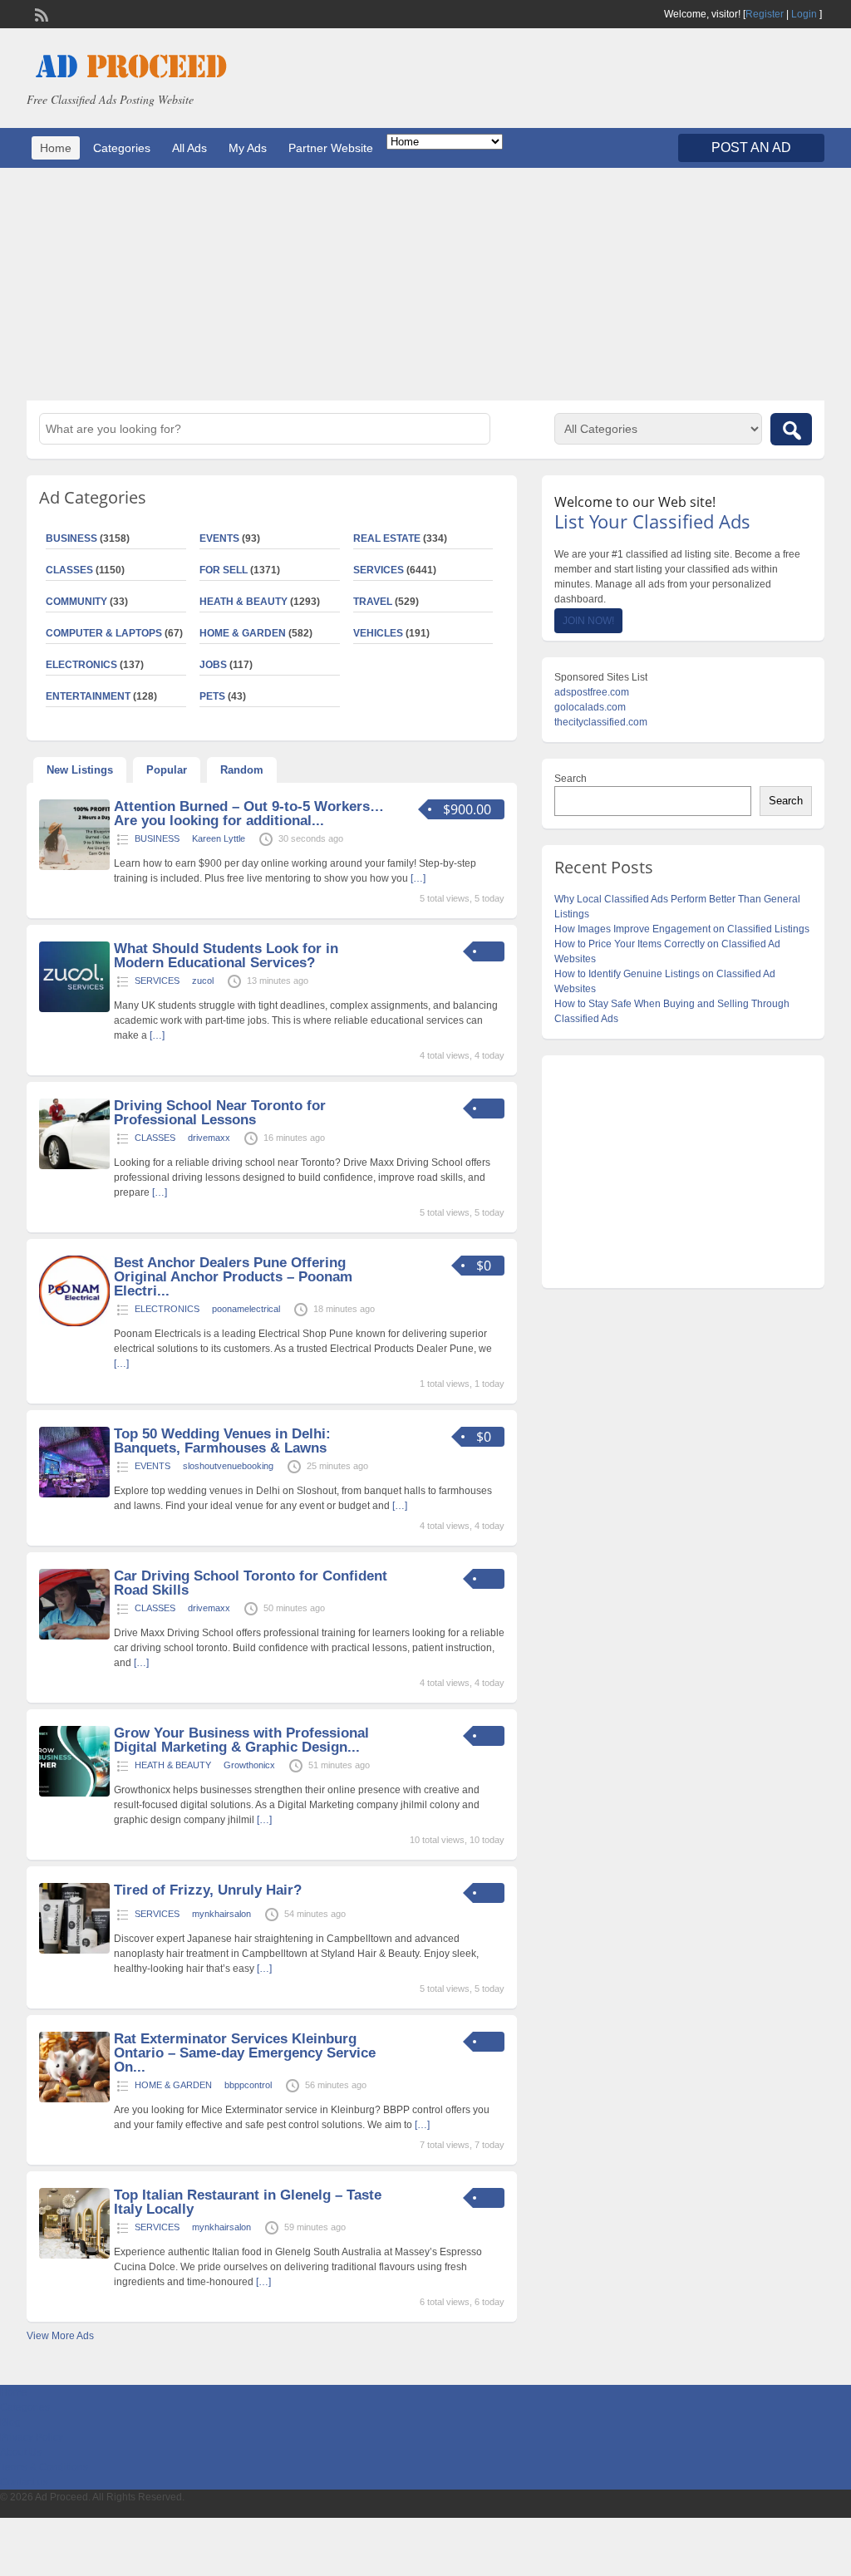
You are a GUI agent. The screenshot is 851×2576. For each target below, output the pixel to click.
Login (804, 14)
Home (56, 148)
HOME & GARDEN (243, 633)
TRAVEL (373, 602)
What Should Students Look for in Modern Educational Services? (226, 956)
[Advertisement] (425, 284)
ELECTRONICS (167, 1309)
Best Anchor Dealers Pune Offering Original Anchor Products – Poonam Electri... (233, 1277)
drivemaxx (209, 1138)
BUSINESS (157, 838)
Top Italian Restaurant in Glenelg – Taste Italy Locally (248, 2202)
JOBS (213, 665)
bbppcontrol (248, 2085)
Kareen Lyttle (219, 838)
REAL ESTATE (387, 538)
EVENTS (219, 538)
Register (765, 14)
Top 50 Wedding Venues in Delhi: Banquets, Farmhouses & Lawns (222, 1441)
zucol (203, 981)
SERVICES (379, 570)
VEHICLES (378, 633)
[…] (418, 878)
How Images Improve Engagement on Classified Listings (682, 929)
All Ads (189, 148)
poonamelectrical (246, 1309)
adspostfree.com (592, 692)
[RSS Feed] (40, 13)
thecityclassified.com (601, 722)
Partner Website (331, 148)
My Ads (248, 148)
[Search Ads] (791, 429)
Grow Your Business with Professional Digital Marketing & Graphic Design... (241, 1740)
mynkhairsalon (221, 1914)
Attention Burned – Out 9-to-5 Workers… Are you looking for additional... (249, 814)
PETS (212, 696)
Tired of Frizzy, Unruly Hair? (208, 1890)
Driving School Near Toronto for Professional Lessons (220, 1113)
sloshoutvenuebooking (228, 1466)
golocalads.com (590, 707)
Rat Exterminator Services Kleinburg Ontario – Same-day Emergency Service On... (245, 2053)
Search (571, 779)
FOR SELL (224, 570)
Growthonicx (249, 1765)
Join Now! (588, 621)
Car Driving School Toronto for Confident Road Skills (251, 1583)
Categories (122, 148)
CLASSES (155, 1138)
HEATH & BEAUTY (243, 602)
